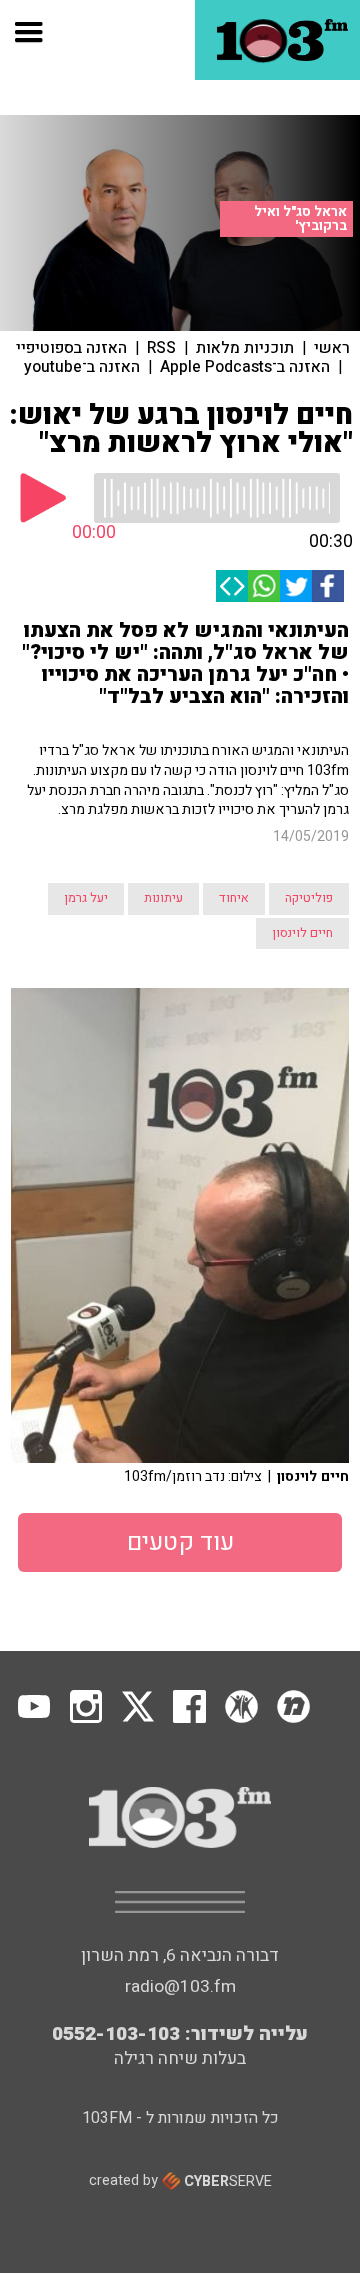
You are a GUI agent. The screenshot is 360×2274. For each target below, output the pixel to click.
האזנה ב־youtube (82, 367)
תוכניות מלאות (245, 348)
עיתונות (163, 898)
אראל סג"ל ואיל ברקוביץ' (300, 219)
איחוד (234, 898)
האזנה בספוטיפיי (71, 348)
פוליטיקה (309, 898)
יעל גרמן (86, 898)
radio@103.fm (180, 1986)
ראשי (332, 348)
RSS (161, 348)
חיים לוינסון (302, 933)
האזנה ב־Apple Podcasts (245, 367)
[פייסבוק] (328, 586)
